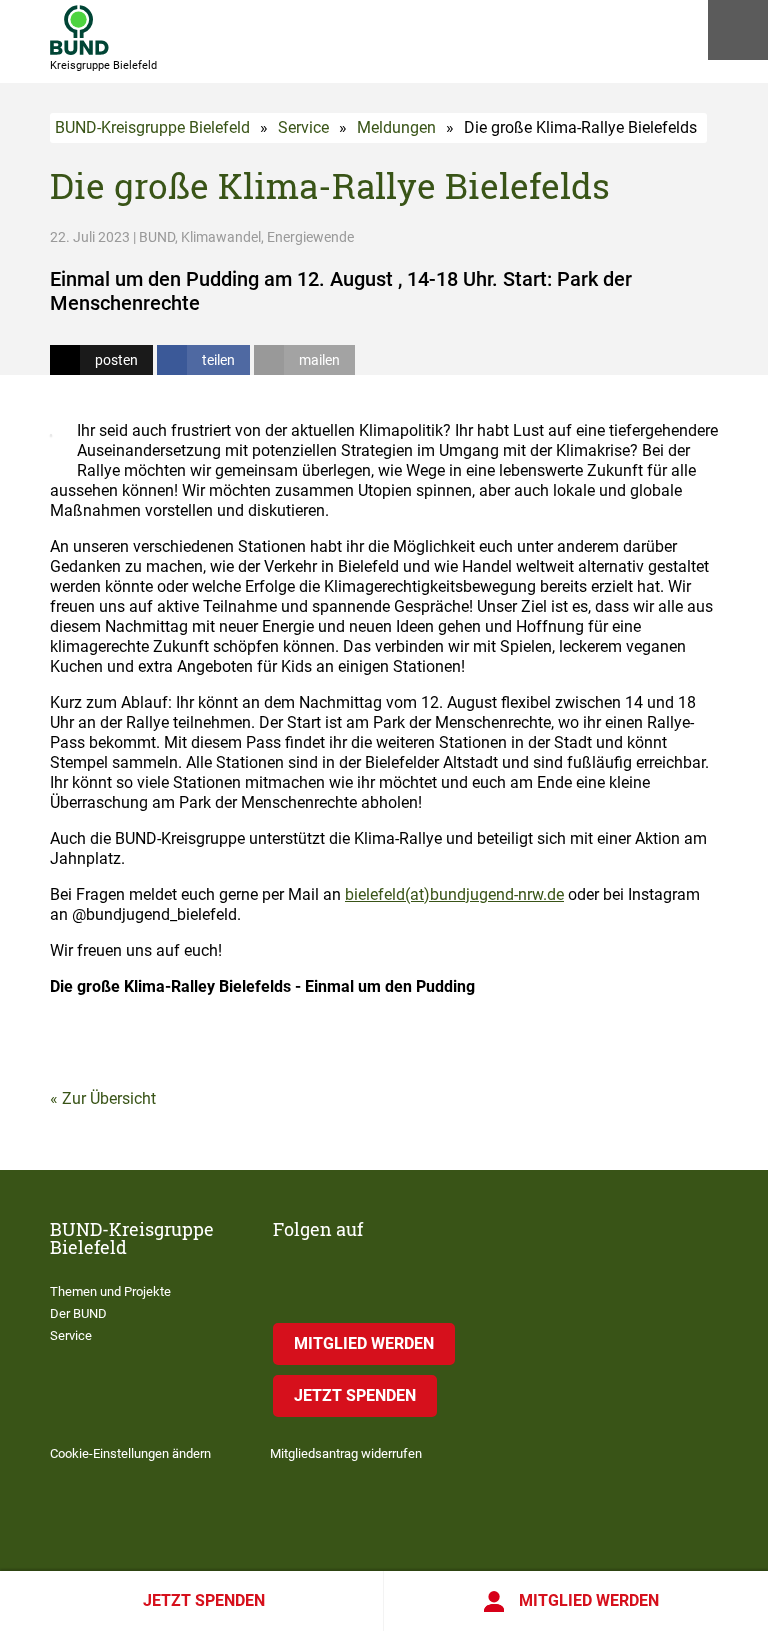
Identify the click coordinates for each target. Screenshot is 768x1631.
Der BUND (78, 1313)
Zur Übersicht (109, 1098)
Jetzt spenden (204, 1600)
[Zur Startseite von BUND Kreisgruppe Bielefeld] (79, 30)
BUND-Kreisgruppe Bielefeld (152, 127)
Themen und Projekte (110, 1291)
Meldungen (396, 127)
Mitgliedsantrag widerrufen (346, 1453)
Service (303, 127)
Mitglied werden (589, 1600)
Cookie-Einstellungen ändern (130, 1453)
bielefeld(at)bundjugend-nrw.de (454, 894)
